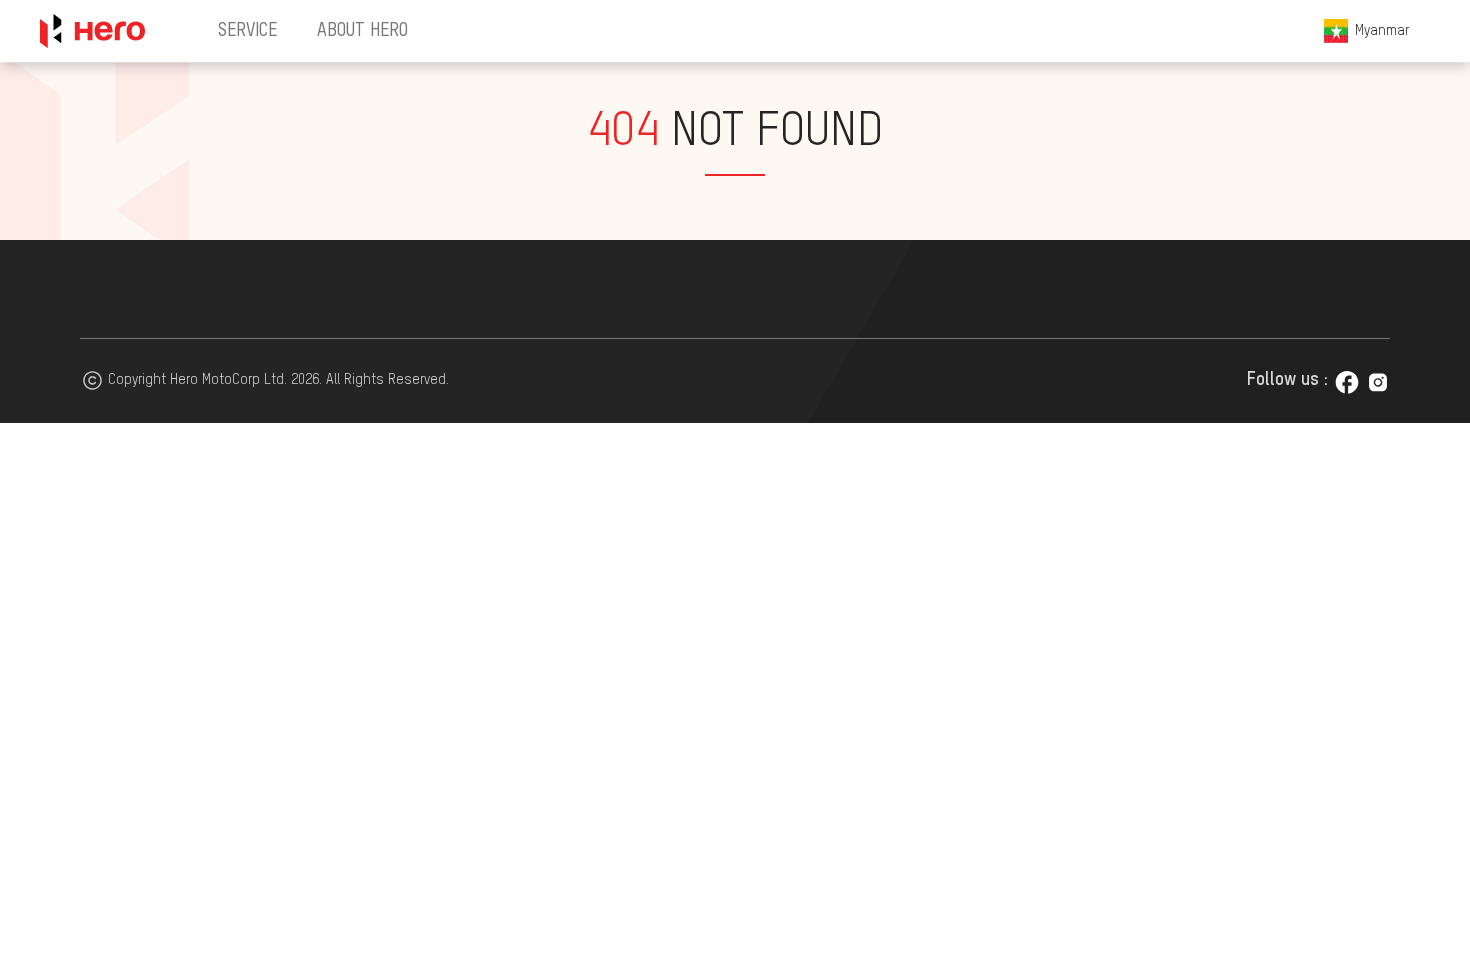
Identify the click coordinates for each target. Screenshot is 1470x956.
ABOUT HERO (362, 31)
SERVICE (247, 31)
